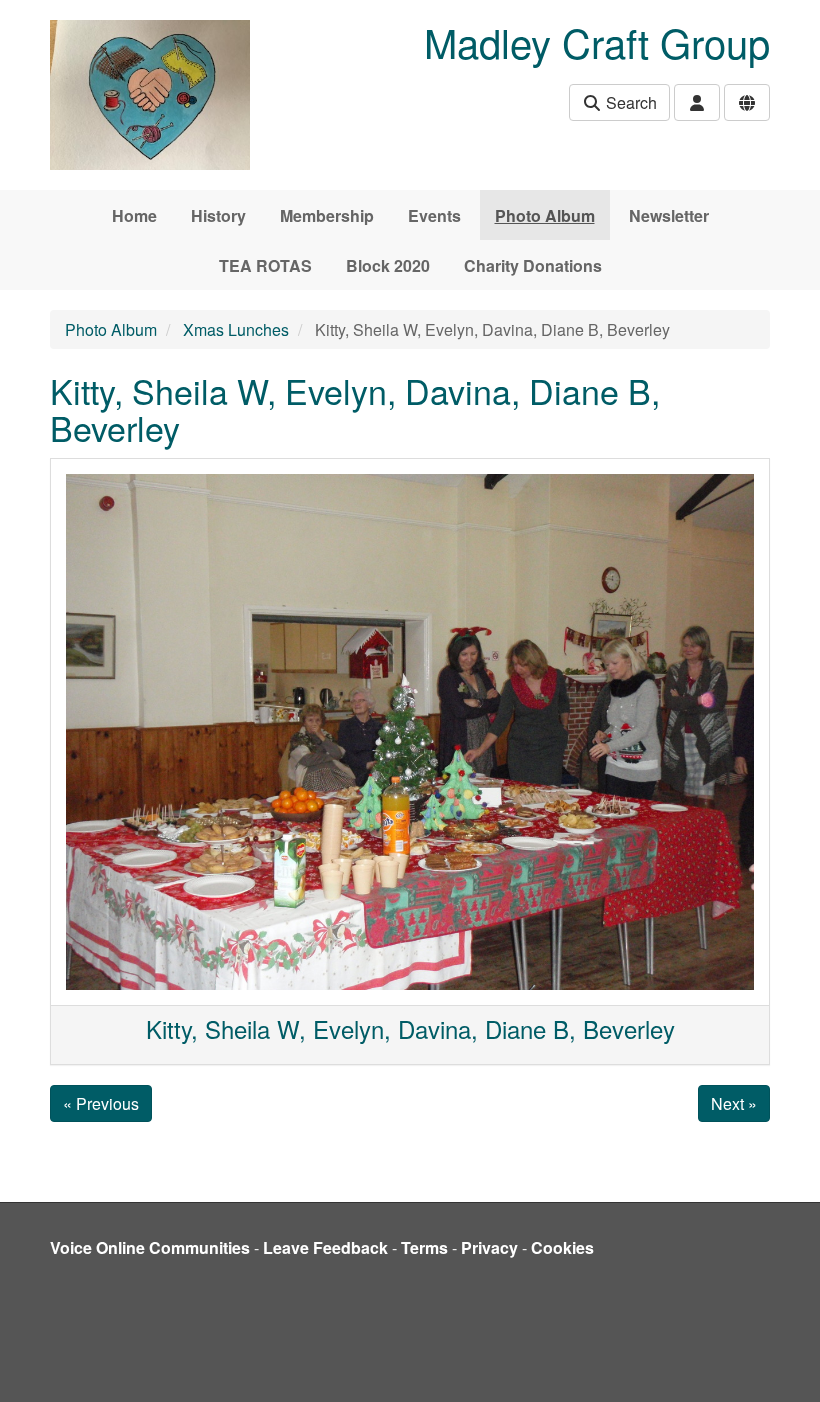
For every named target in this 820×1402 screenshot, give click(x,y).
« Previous (101, 1103)
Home (134, 215)
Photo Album (545, 215)
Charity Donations (533, 265)
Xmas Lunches (236, 329)
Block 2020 (388, 265)
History (218, 215)
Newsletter (669, 215)
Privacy (489, 1247)
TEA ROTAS (265, 265)
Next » (734, 1103)
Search (629, 102)
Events (434, 215)
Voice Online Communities (150, 1247)
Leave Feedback (325, 1247)
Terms (424, 1247)
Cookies (562, 1247)
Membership (327, 215)
